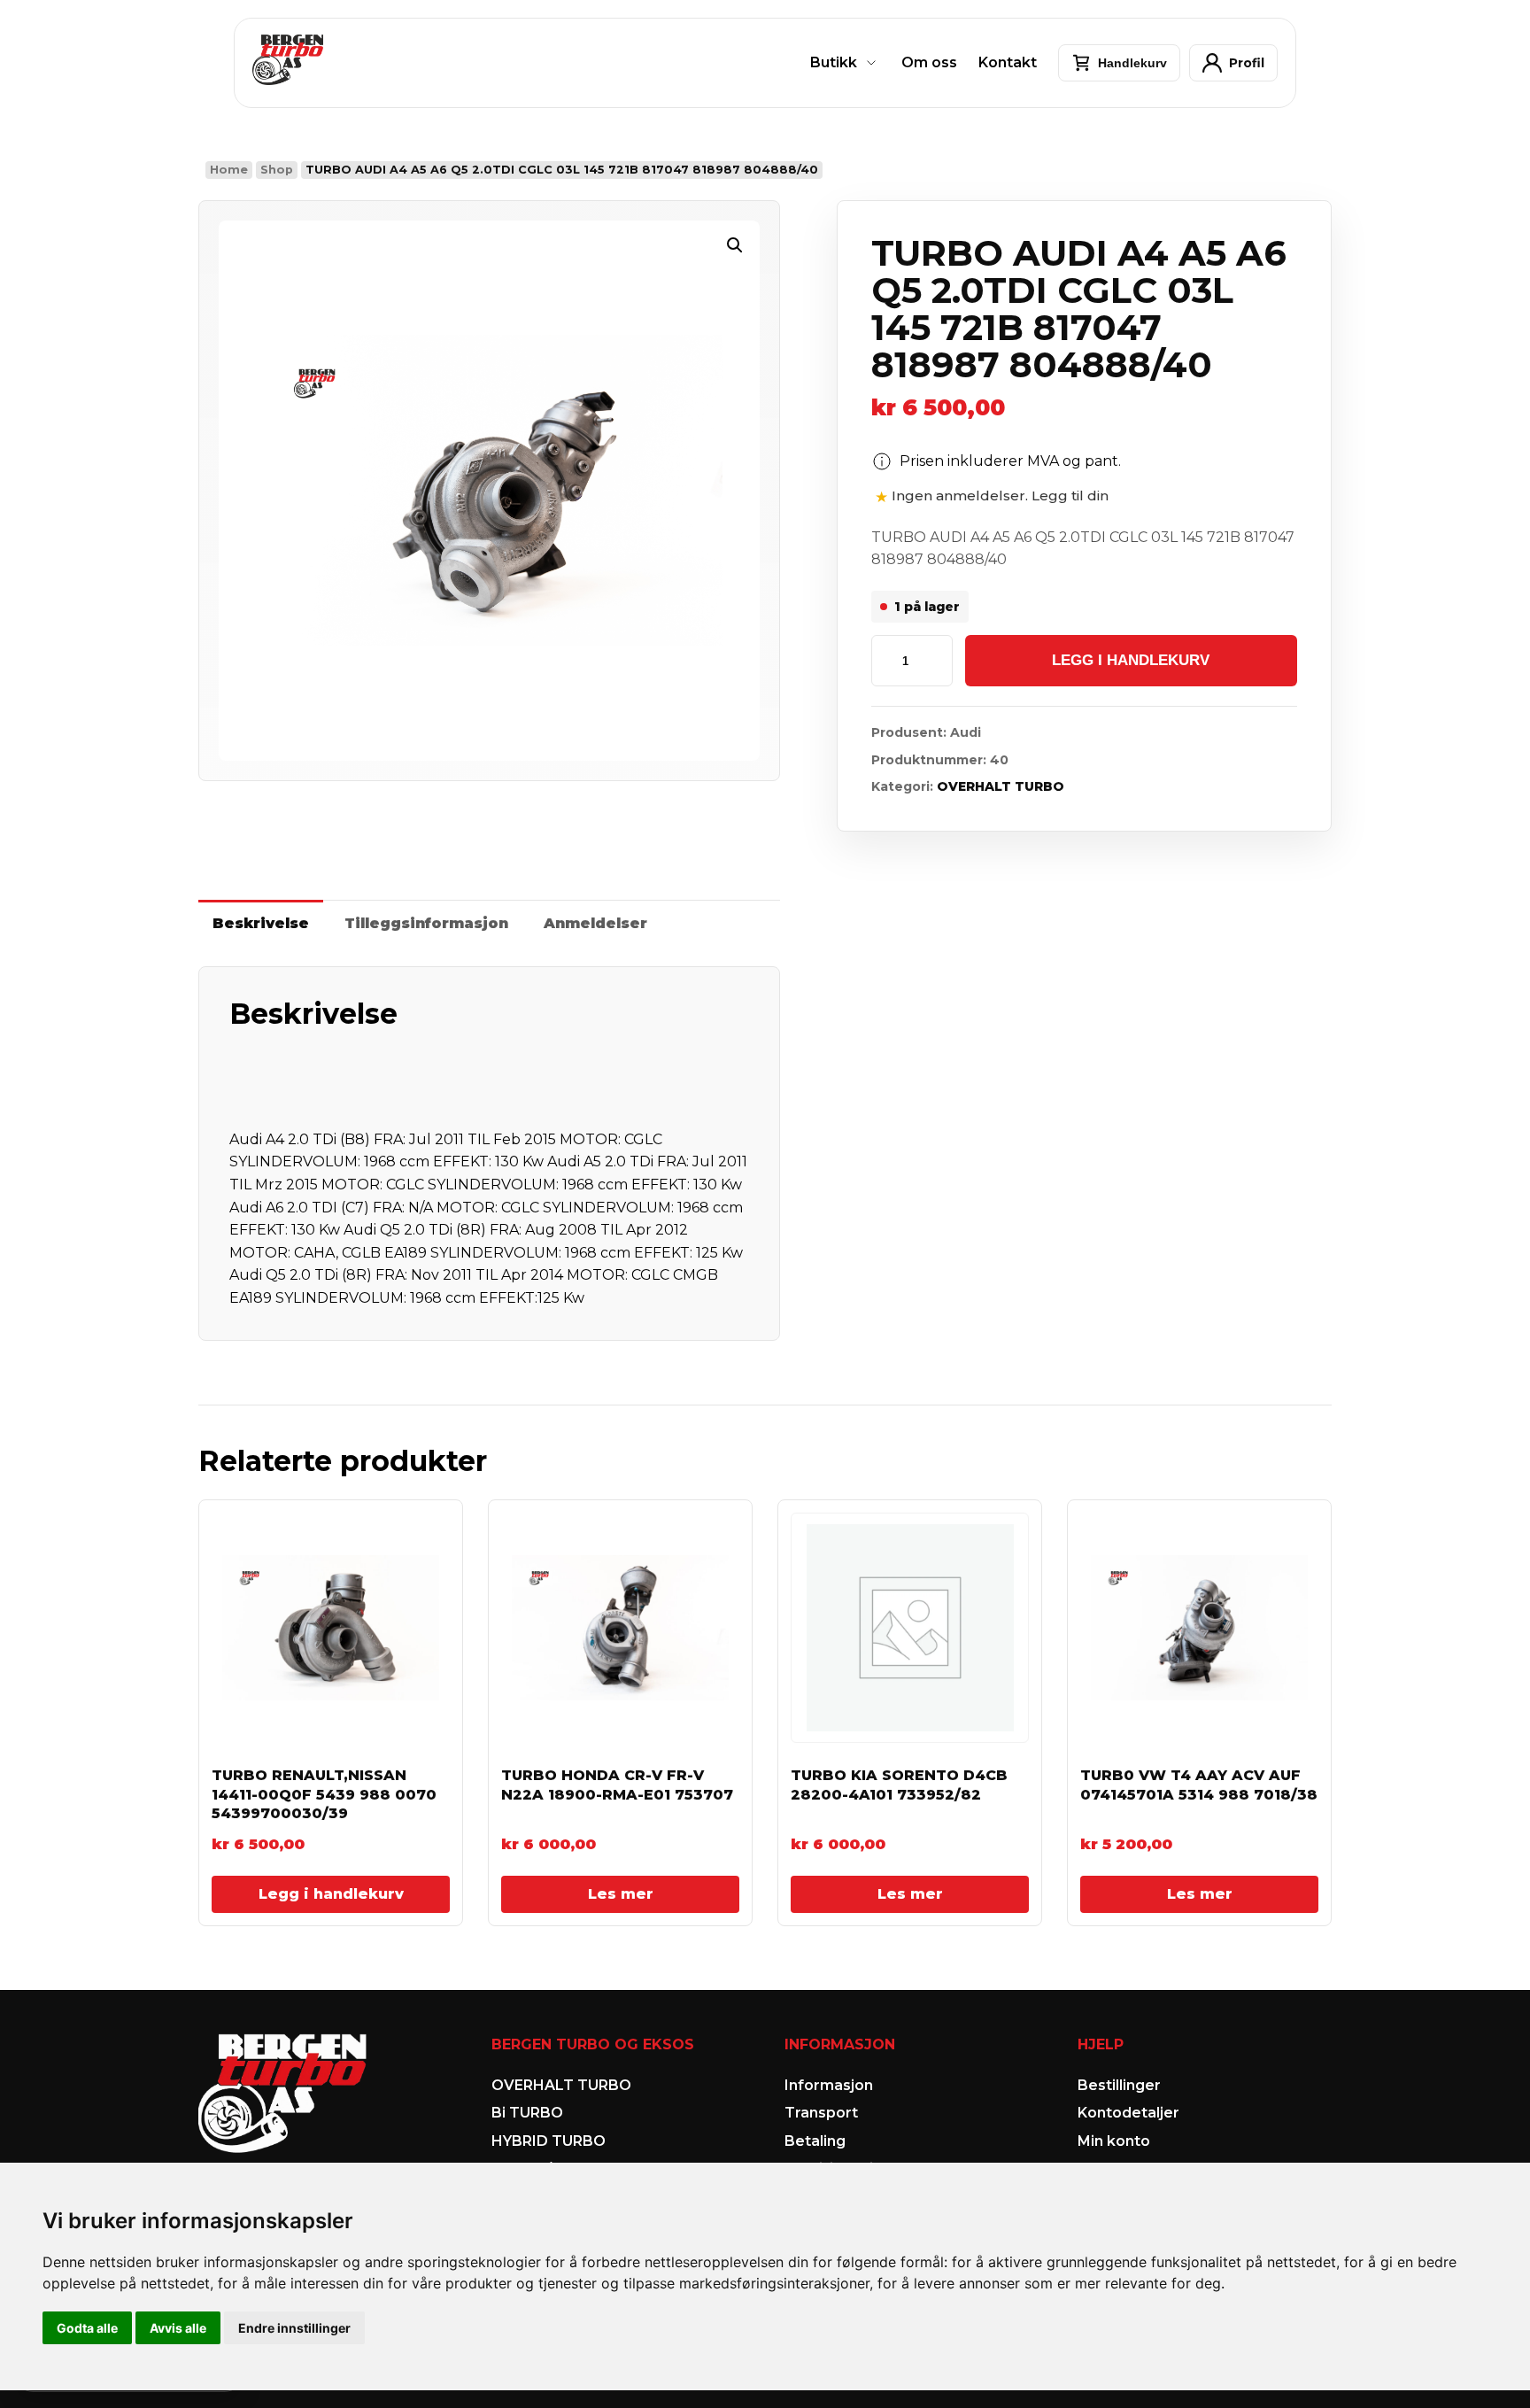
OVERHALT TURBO (1001, 786)
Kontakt (1008, 62)
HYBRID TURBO (549, 2141)
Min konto (1114, 2141)
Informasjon (829, 2085)
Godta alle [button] (87, 2328)
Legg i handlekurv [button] (331, 1894)
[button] (735, 245)
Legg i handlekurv (1131, 660)
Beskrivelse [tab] (261, 923)
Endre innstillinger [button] (294, 2328)
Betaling (815, 2141)
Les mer (621, 1894)
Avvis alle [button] (178, 2328)
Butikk (834, 62)
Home (229, 170)
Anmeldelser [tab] (595, 923)
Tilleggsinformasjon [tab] (426, 923)
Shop (277, 170)
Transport (821, 2113)
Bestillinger (1119, 2085)
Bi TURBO (527, 2113)
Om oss (929, 62)
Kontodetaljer (1128, 2113)
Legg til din (1070, 496)
